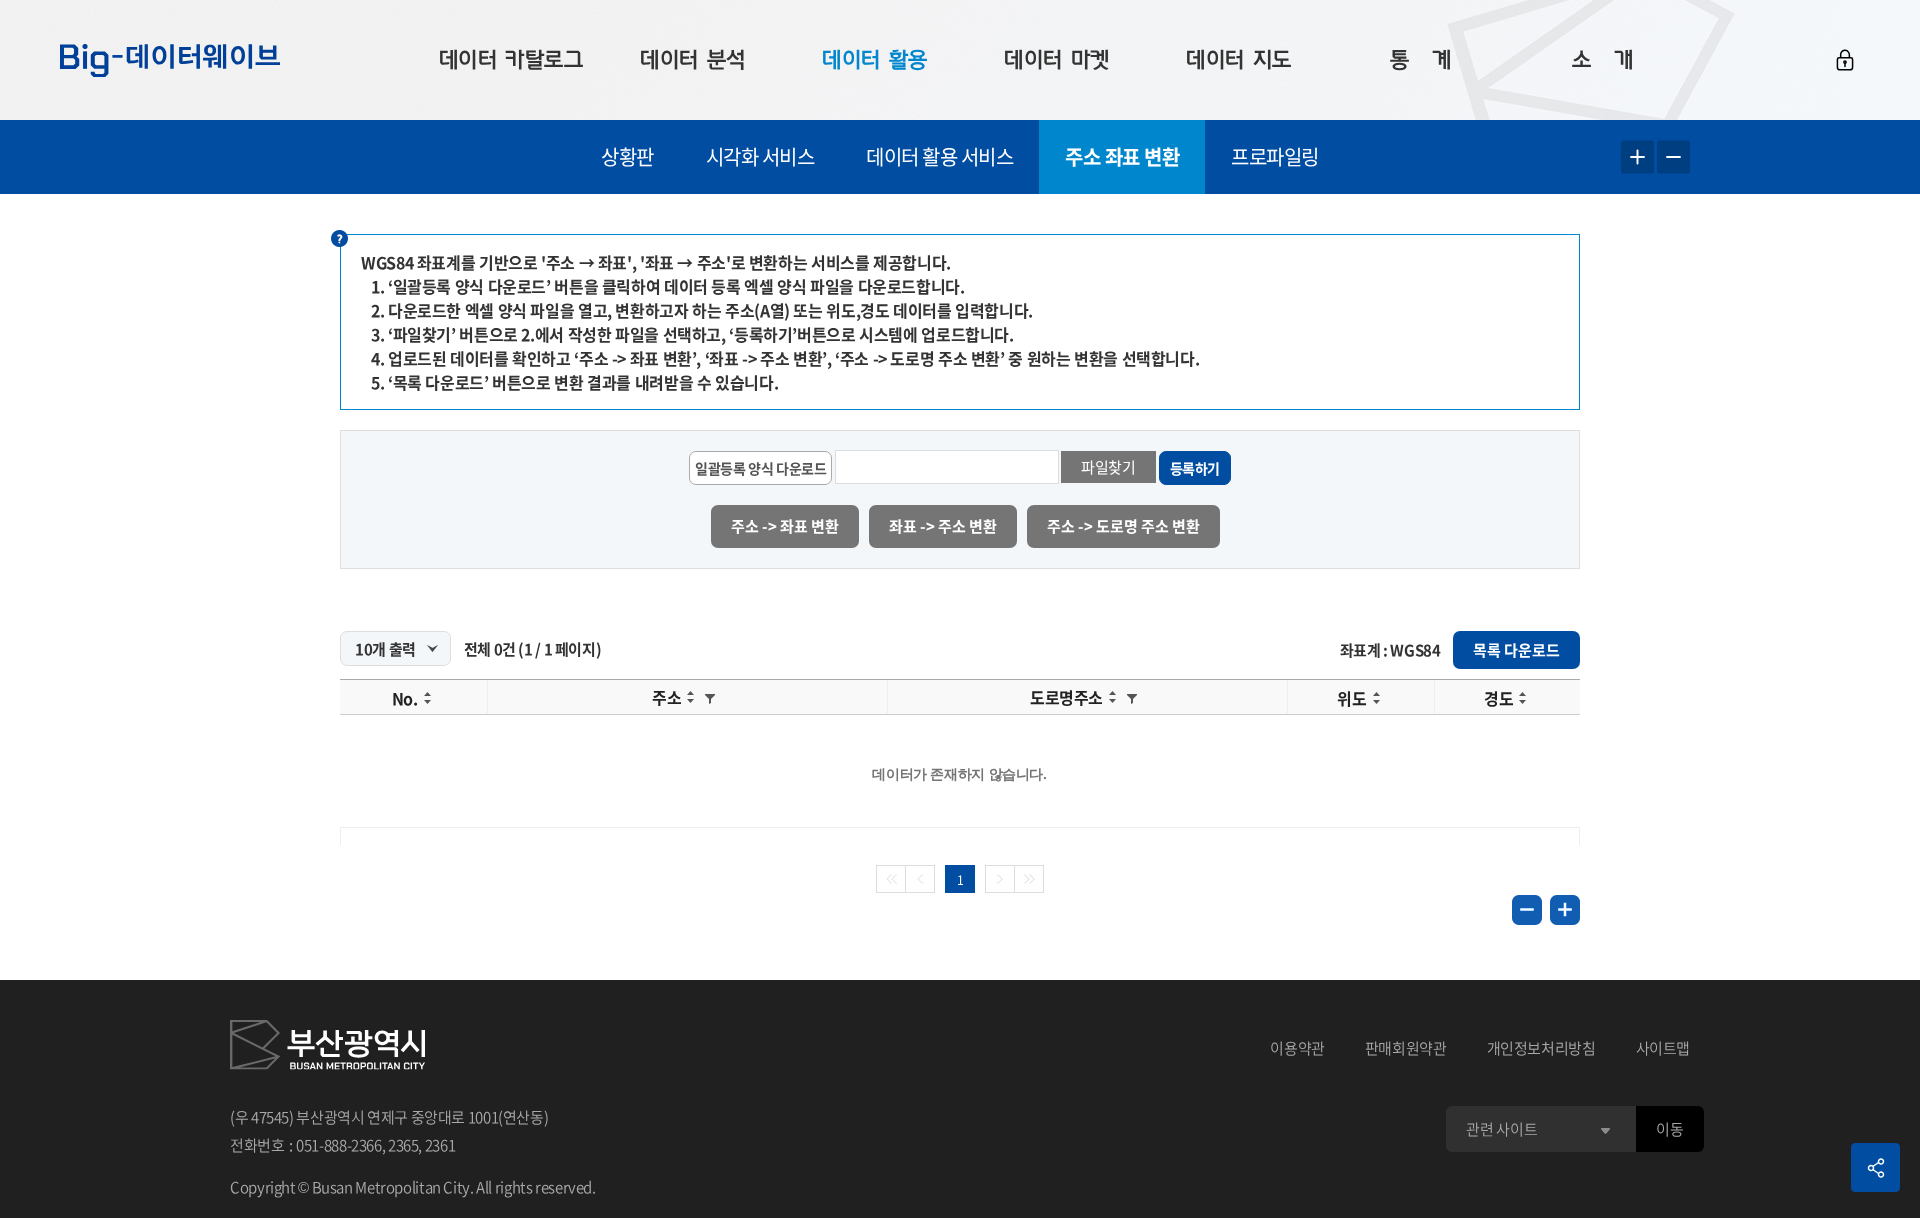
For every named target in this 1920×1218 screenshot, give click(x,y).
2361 (440, 1145)
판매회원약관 (1406, 1048)
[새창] (327, 1048)
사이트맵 (1663, 1048)
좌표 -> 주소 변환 (943, 526)
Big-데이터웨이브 (170, 60)
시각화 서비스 (760, 156)
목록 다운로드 (1516, 650)
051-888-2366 (339, 1145)
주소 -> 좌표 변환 (785, 526)
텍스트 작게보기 (1673, 157)
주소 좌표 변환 (1122, 156)
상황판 (627, 156)
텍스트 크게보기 (1637, 157)
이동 (1669, 1129)
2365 (403, 1145)
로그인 (1845, 60)
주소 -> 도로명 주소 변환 (1123, 526)
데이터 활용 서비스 (939, 156)
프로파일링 (1275, 156)
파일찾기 (1108, 467)
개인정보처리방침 (1541, 1048)
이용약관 (1297, 1048)
